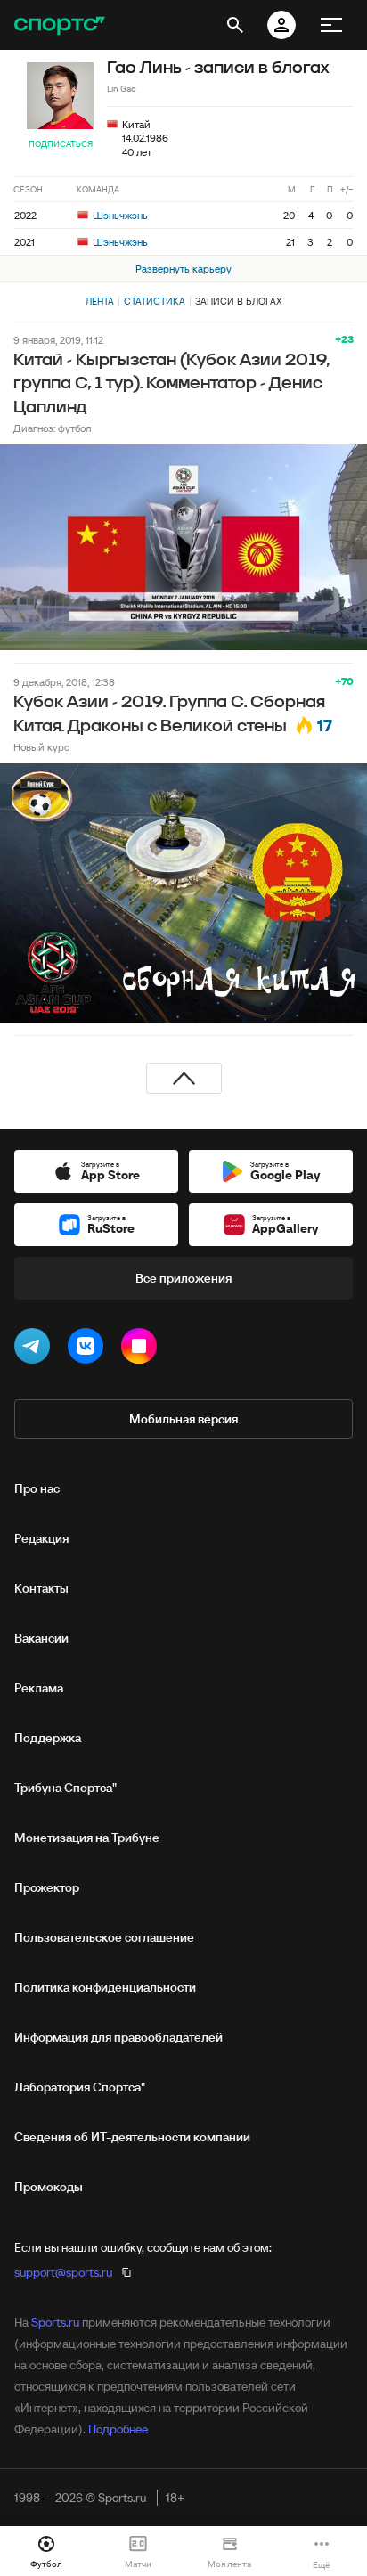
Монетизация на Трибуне (87, 1838)
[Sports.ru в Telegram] (36, 1349)
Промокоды (49, 2187)
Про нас (37, 1488)
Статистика (155, 301)
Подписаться (61, 144)
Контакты (41, 1588)
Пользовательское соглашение (104, 1937)
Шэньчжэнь (119, 215)
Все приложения (183, 1278)
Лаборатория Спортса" (80, 2087)
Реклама (39, 1688)
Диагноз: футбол (52, 428)
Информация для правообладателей (118, 2037)
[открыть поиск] (235, 25)
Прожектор (47, 1887)
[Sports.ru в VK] (89, 1349)
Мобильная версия (183, 1419)
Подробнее (118, 2429)
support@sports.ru (63, 2272)
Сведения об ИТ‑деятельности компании (132, 2137)
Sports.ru (55, 2322)
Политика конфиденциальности (105, 1987)
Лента (100, 301)
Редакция (41, 1538)
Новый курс (41, 747)
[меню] (331, 25)
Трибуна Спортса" (65, 1788)
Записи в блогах (238, 301)
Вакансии (41, 1638)
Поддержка (48, 1738)
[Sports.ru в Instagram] (143, 1349)
